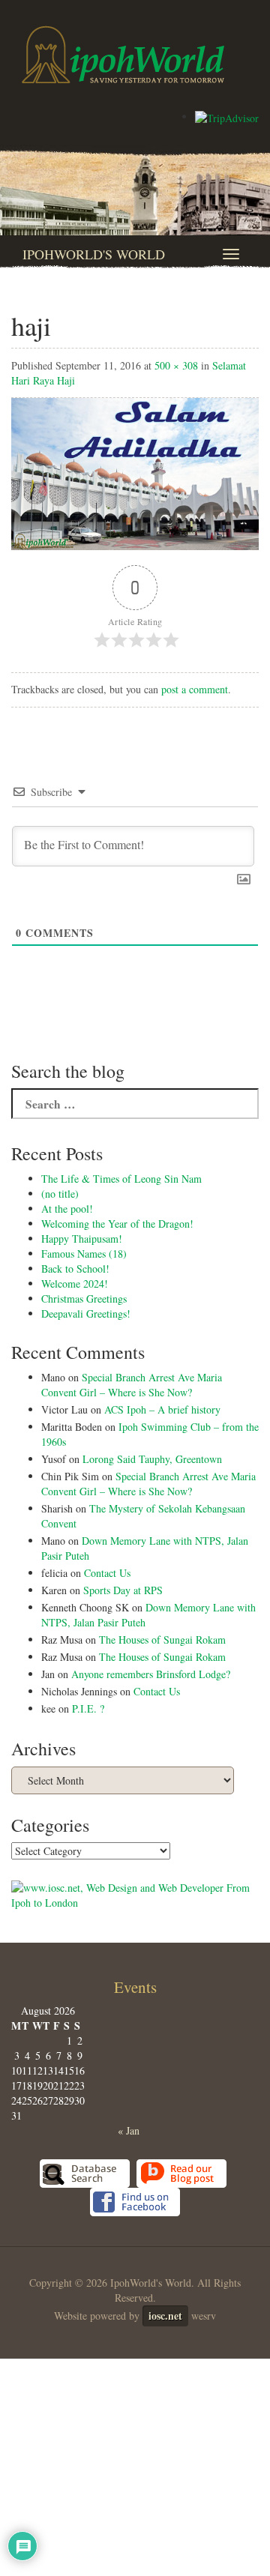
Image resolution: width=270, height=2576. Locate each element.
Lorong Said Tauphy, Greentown (152, 1459)
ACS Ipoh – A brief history (162, 1409)
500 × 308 (176, 365)
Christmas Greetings (84, 1298)
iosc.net (165, 2316)
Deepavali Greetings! (86, 1313)
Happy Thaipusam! (82, 1239)
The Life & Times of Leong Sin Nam (121, 1179)
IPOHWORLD (123, 55)
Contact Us (107, 1573)
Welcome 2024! (75, 1284)
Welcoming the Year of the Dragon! (117, 1224)
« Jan (129, 2130)
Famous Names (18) (84, 1254)
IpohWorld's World (94, 254)
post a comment (195, 689)
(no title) (60, 1194)
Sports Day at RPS (123, 1590)
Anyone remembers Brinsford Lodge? (151, 1674)
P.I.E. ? (88, 1708)
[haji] (135, 473)
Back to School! (75, 1269)
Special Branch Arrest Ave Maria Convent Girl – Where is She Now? (132, 1385)
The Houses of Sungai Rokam (162, 1640)
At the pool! (67, 1209)
